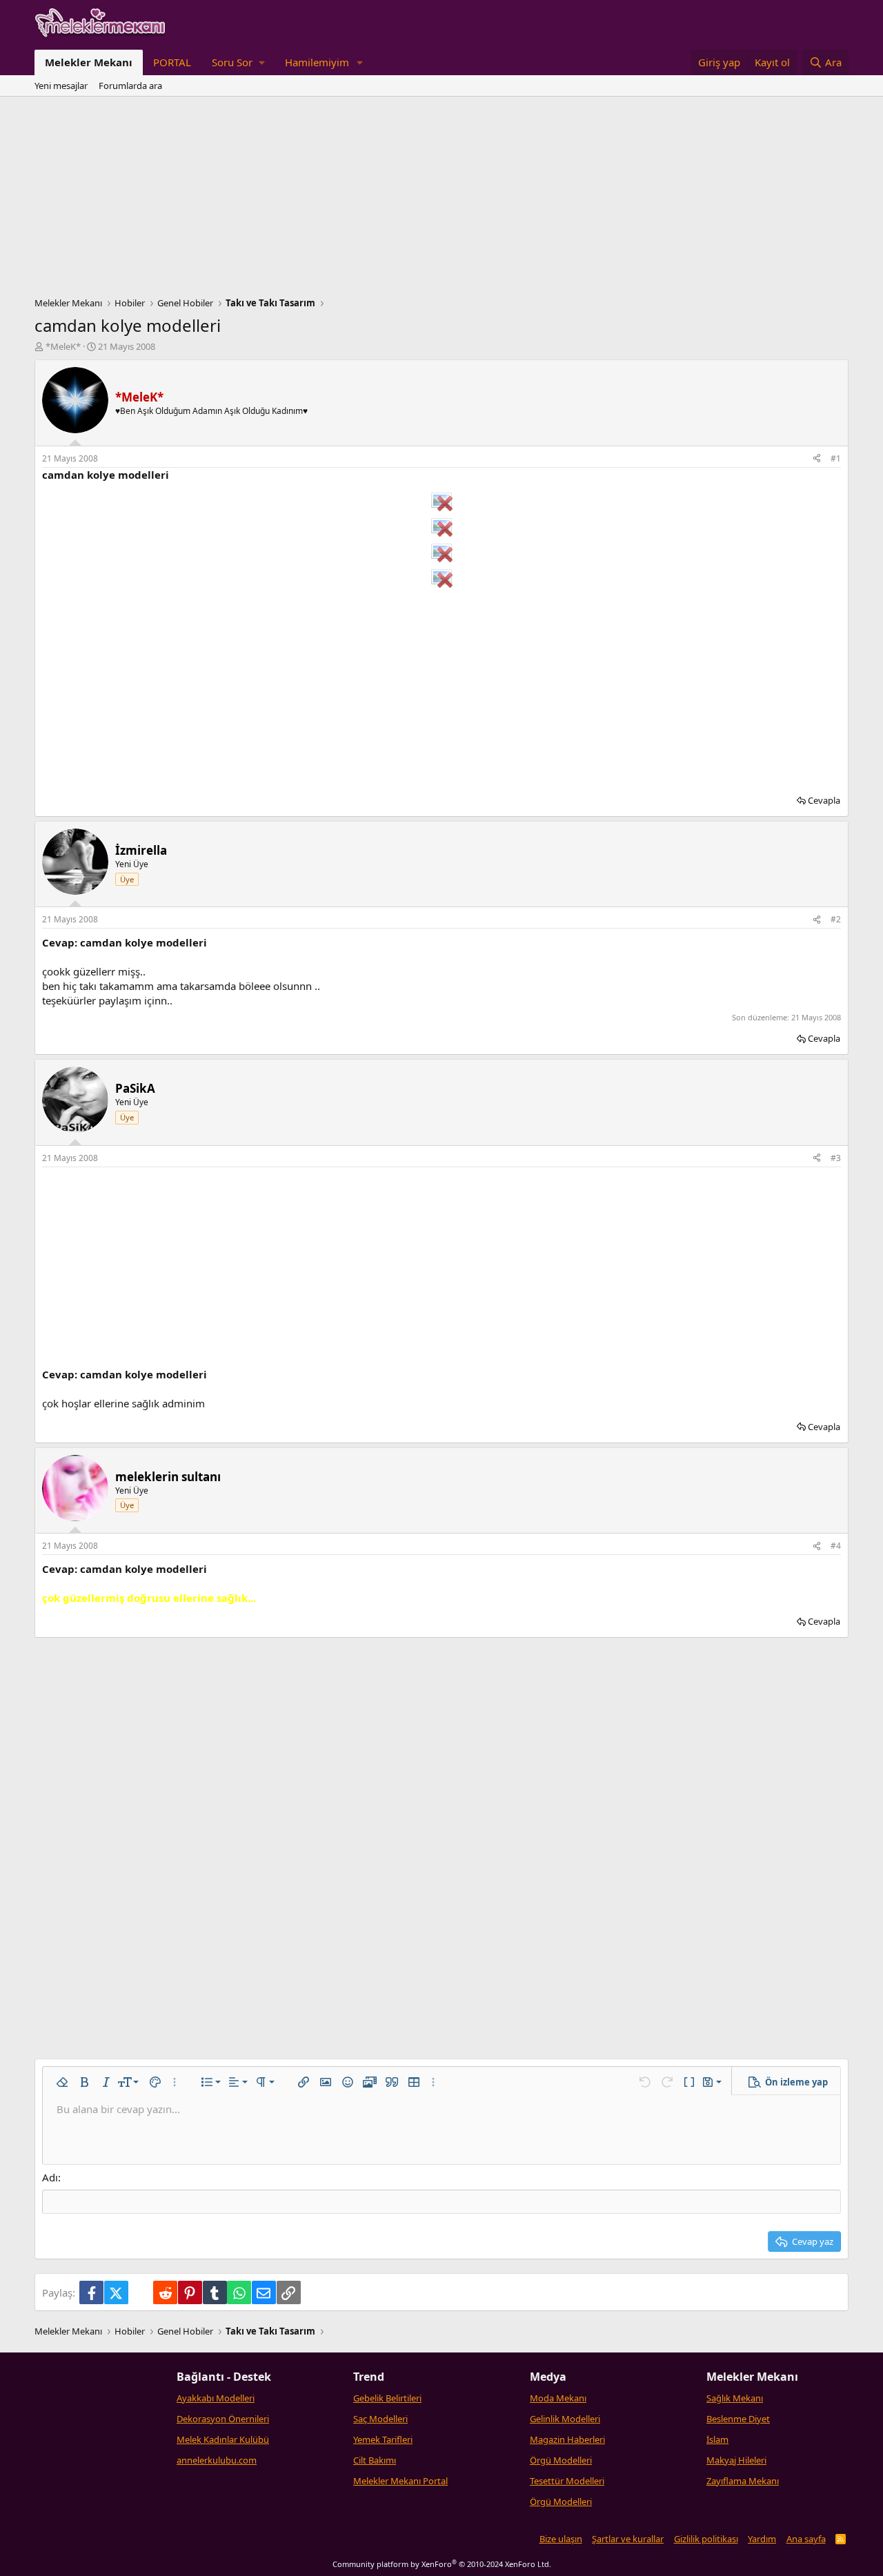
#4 (836, 1546)
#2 (836, 919)
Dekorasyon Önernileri (223, 2419)
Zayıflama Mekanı (743, 2481)
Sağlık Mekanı (735, 2398)
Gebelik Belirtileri (387, 2398)
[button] (238, 62)
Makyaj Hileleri (736, 2460)
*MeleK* (63, 346)
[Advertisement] (441, 200)
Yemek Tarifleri (383, 2439)
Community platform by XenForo (442, 2564)
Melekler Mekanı (89, 62)
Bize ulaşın (561, 2539)
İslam (717, 2439)
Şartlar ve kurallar (628, 2539)
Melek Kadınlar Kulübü (223, 2439)
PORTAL (172, 62)
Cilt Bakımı (375, 2460)
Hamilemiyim (317, 62)
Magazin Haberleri (567, 2439)
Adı (50, 2177)
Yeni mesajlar (61, 86)
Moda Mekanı (558, 2398)
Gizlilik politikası (706, 2539)
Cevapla (824, 800)
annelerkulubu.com (217, 2460)
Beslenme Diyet (738, 2419)
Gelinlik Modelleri (565, 2419)
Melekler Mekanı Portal (400, 2481)
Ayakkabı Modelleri (216, 2398)
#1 (836, 458)
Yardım (762, 2539)
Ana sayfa (806, 2539)
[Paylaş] (817, 459)
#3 (836, 1158)
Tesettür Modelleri (567, 2481)
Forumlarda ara (130, 86)
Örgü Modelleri (561, 2460)
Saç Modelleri (380, 2419)
